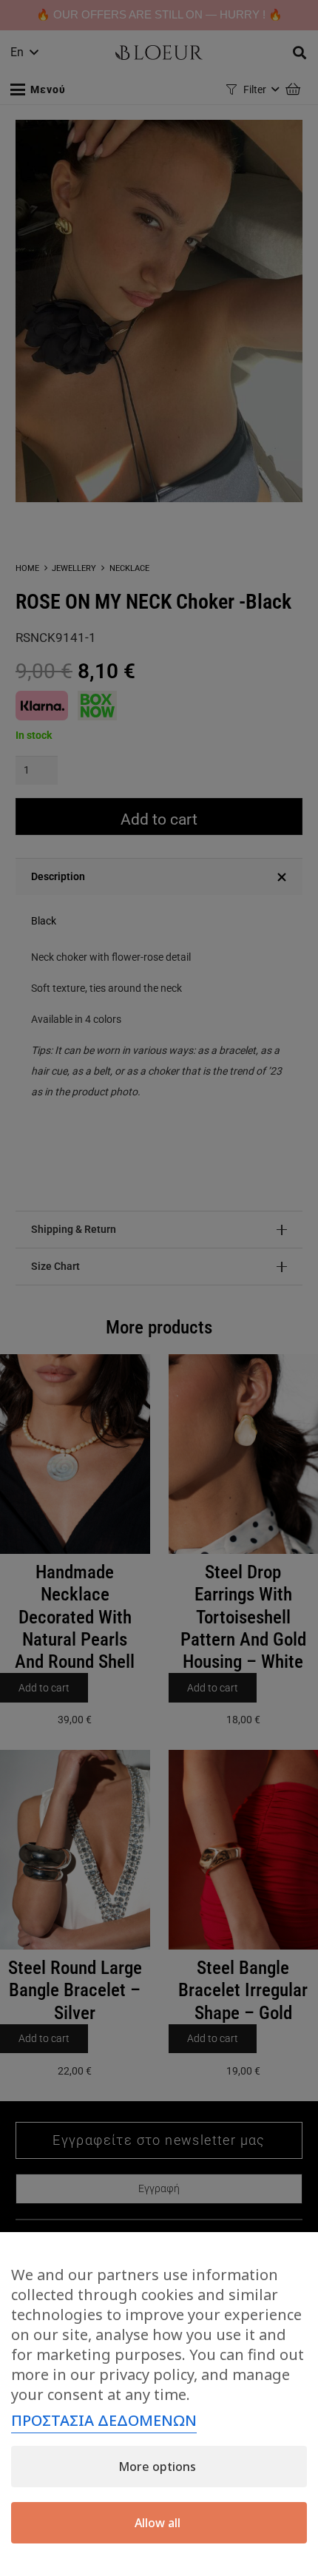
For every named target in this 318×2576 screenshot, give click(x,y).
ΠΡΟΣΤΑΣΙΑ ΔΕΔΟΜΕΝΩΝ (104, 2420)
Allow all (158, 2523)
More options (157, 2467)
